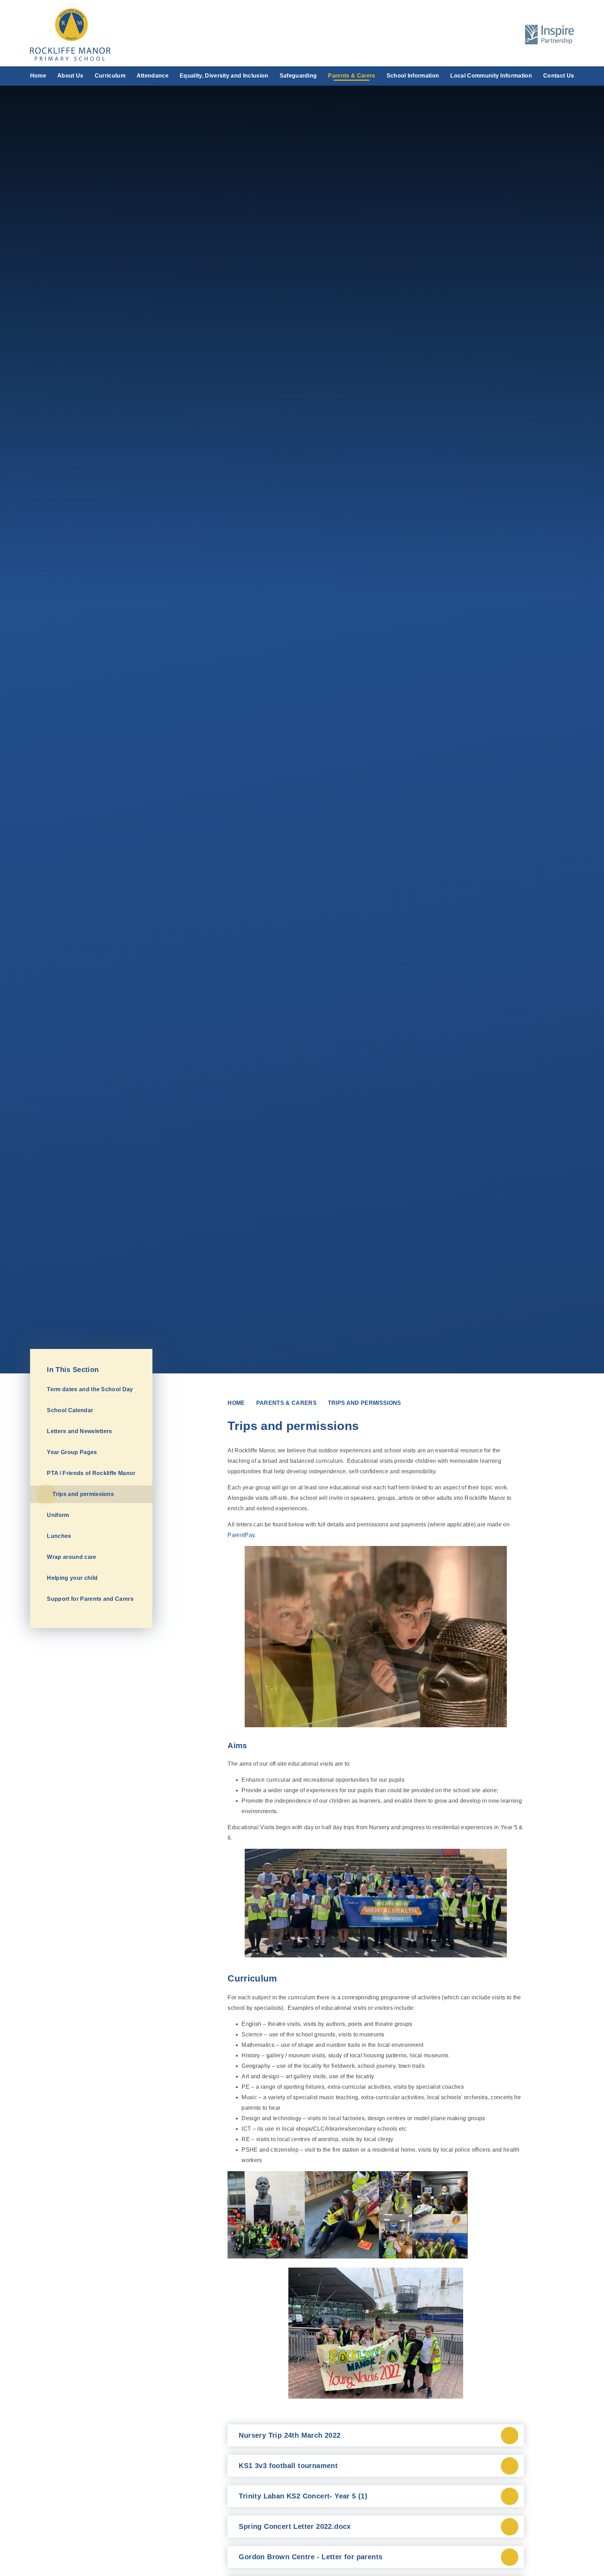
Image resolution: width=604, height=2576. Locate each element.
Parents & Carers (286, 1403)
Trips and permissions (365, 1403)
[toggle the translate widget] (494, 35)
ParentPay (241, 1535)
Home (236, 1403)
